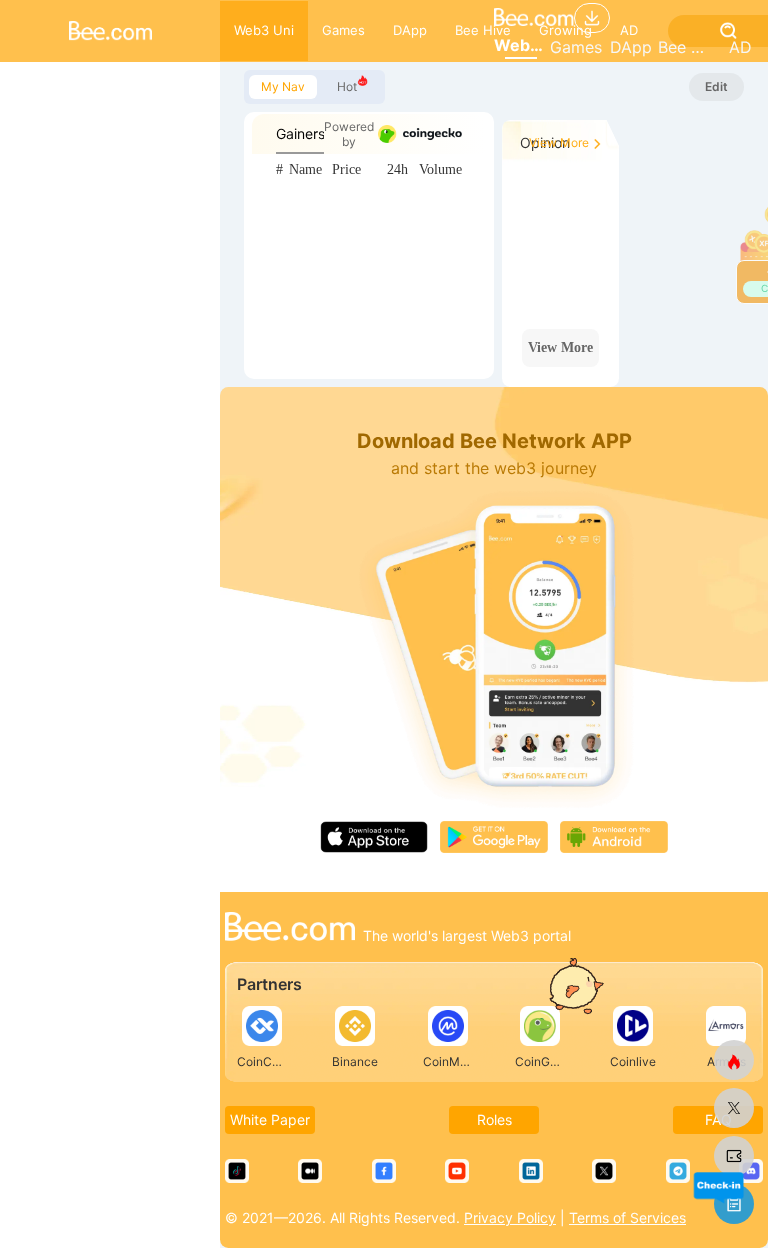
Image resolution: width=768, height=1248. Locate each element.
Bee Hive (685, 47)
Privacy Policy (510, 1217)
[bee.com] (734, 1156)
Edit (716, 86)
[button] (718, 1186)
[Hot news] (734, 1060)
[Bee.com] (290, 929)
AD (740, 47)
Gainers (300, 133)
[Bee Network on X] (734, 1108)
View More (559, 142)
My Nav (283, 86)
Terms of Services (627, 1217)
